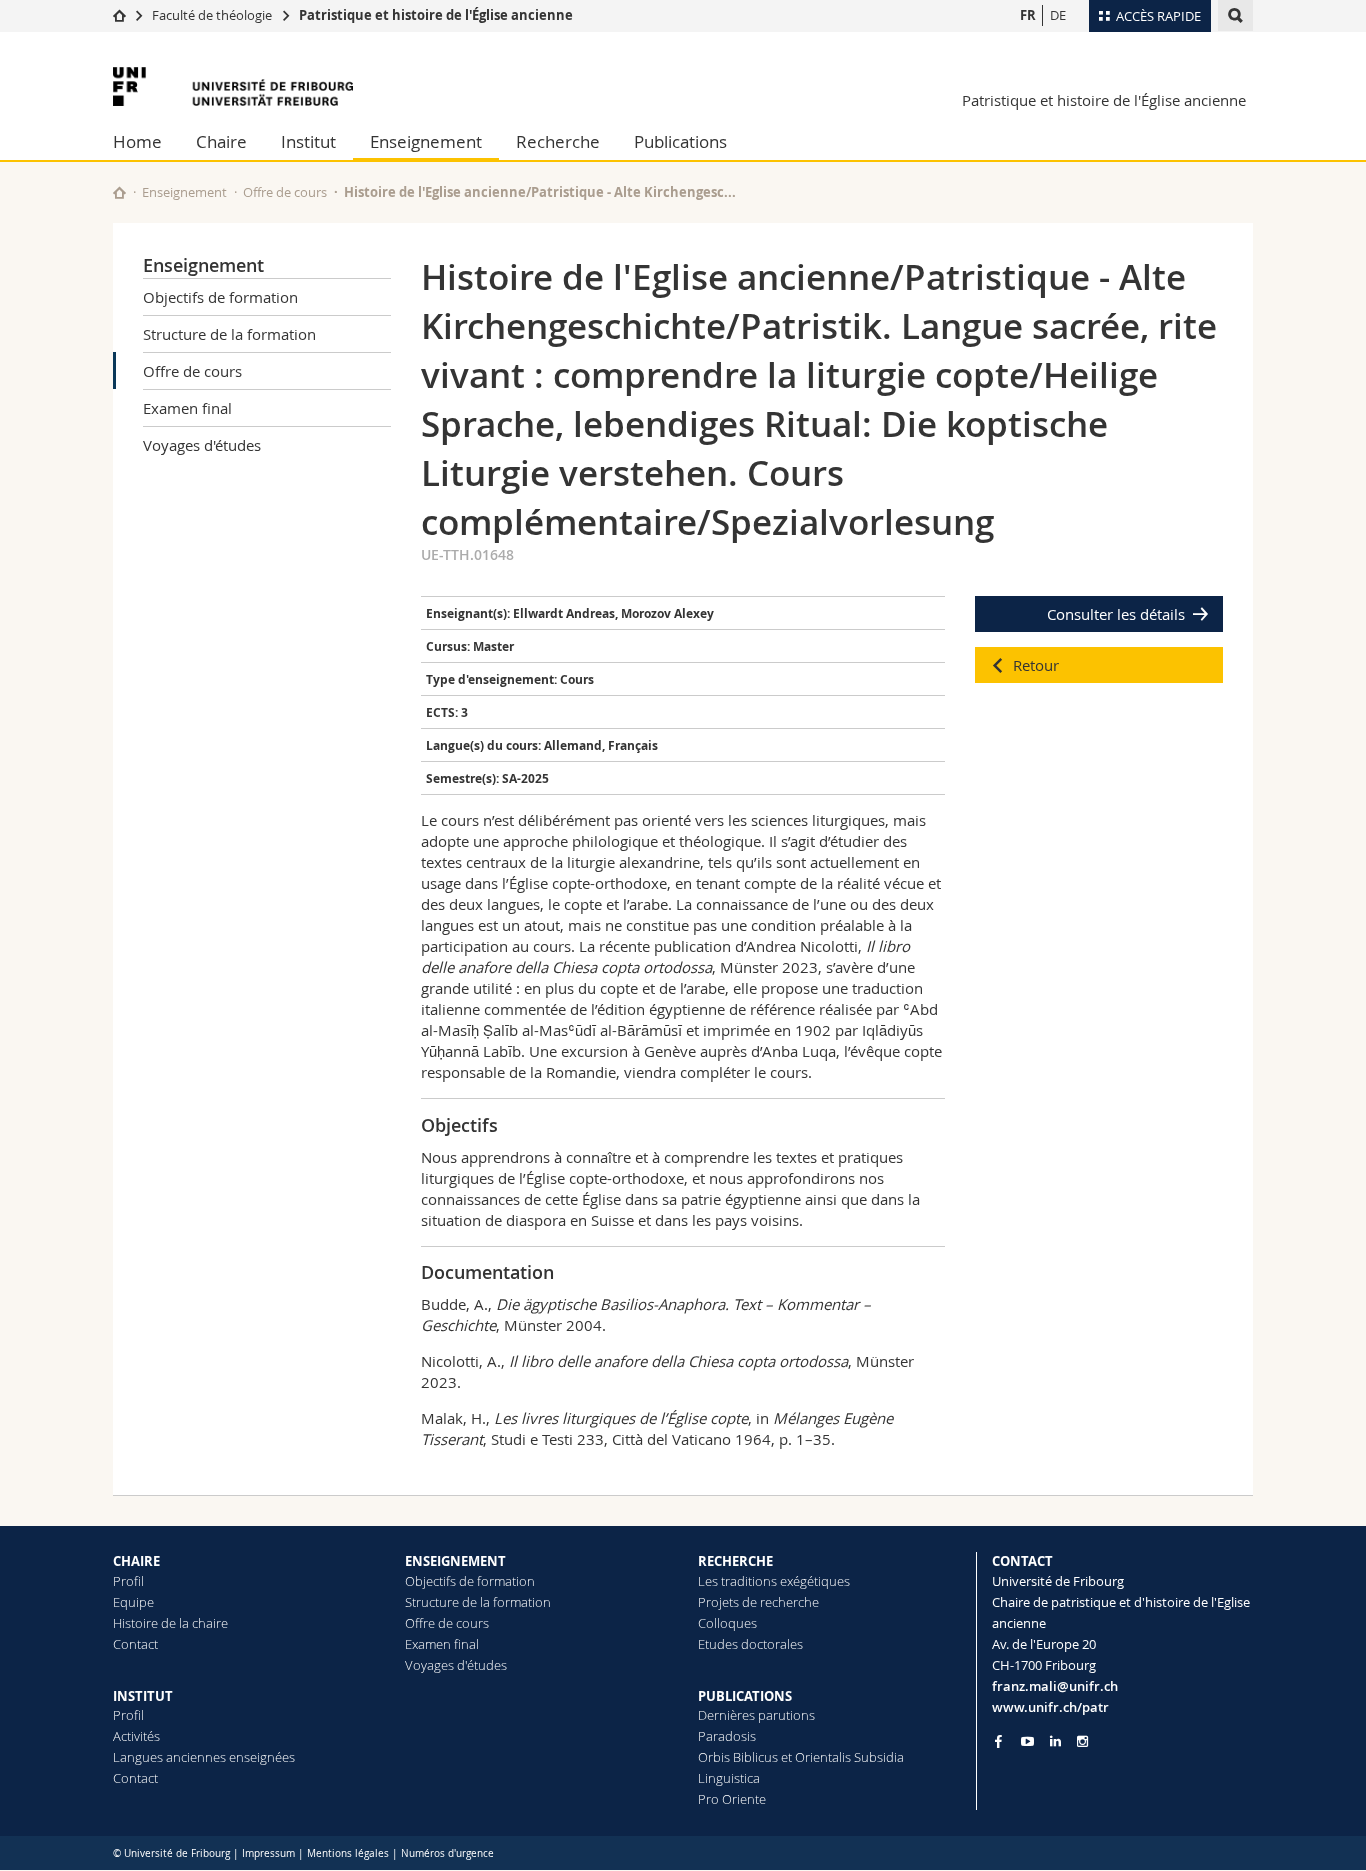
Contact (135, 1644)
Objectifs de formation (220, 297)
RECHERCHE (735, 1561)
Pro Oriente (732, 1799)
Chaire (221, 141)
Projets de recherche (758, 1602)
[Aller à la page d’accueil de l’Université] (233, 86)
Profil (128, 1581)
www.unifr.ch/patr (1050, 1707)
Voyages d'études (202, 445)
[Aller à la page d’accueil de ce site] (119, 192)
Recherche (558, 141)
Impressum (268, 1853)
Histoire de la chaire (170, 1623)
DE (1058, 15)
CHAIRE (136, 1561)
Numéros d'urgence (447, 1853)
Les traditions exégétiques (774, 1581)
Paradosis (727, 1736)
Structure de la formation (229, 334)
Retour (1036, 665)
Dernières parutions (756, 1715)
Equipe (133, 1602)
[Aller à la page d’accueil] (119, 15)
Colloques (727, 1623)
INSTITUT (143, 1696)
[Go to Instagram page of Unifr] (1082, 1741)
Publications (680, 141)
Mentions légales (348, 1853)
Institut (308, 141)
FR (1028, 15)
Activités (136, 1736)
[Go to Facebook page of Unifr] (998, 1741)
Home (137, 141)
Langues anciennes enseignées (204, 1757)
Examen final (187, 408)
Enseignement (426, 141)
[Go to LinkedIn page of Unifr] (1055, 1741)
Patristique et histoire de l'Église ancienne (436, 15)
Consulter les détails (1116, 614)
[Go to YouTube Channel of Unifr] (1027, 1741)
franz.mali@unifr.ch (1055, 1686)
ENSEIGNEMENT (455, 1561)
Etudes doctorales (750, 1644)
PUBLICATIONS (745, 1696)
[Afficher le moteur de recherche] (1235, 15)
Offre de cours (285, 192)
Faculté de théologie (212, 15)
